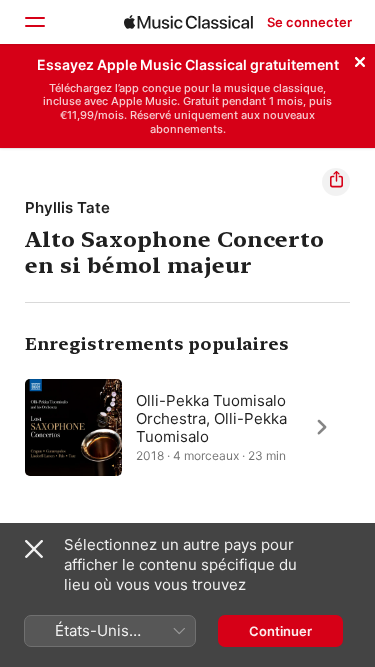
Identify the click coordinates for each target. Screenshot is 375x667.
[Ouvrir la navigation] (34, 22)
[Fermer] (360, 59)
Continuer (280, 631)
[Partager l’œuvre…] (336, 182)
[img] (188, 22)
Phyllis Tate (67, 207)
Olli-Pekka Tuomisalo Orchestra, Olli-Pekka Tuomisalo (211, 418)
